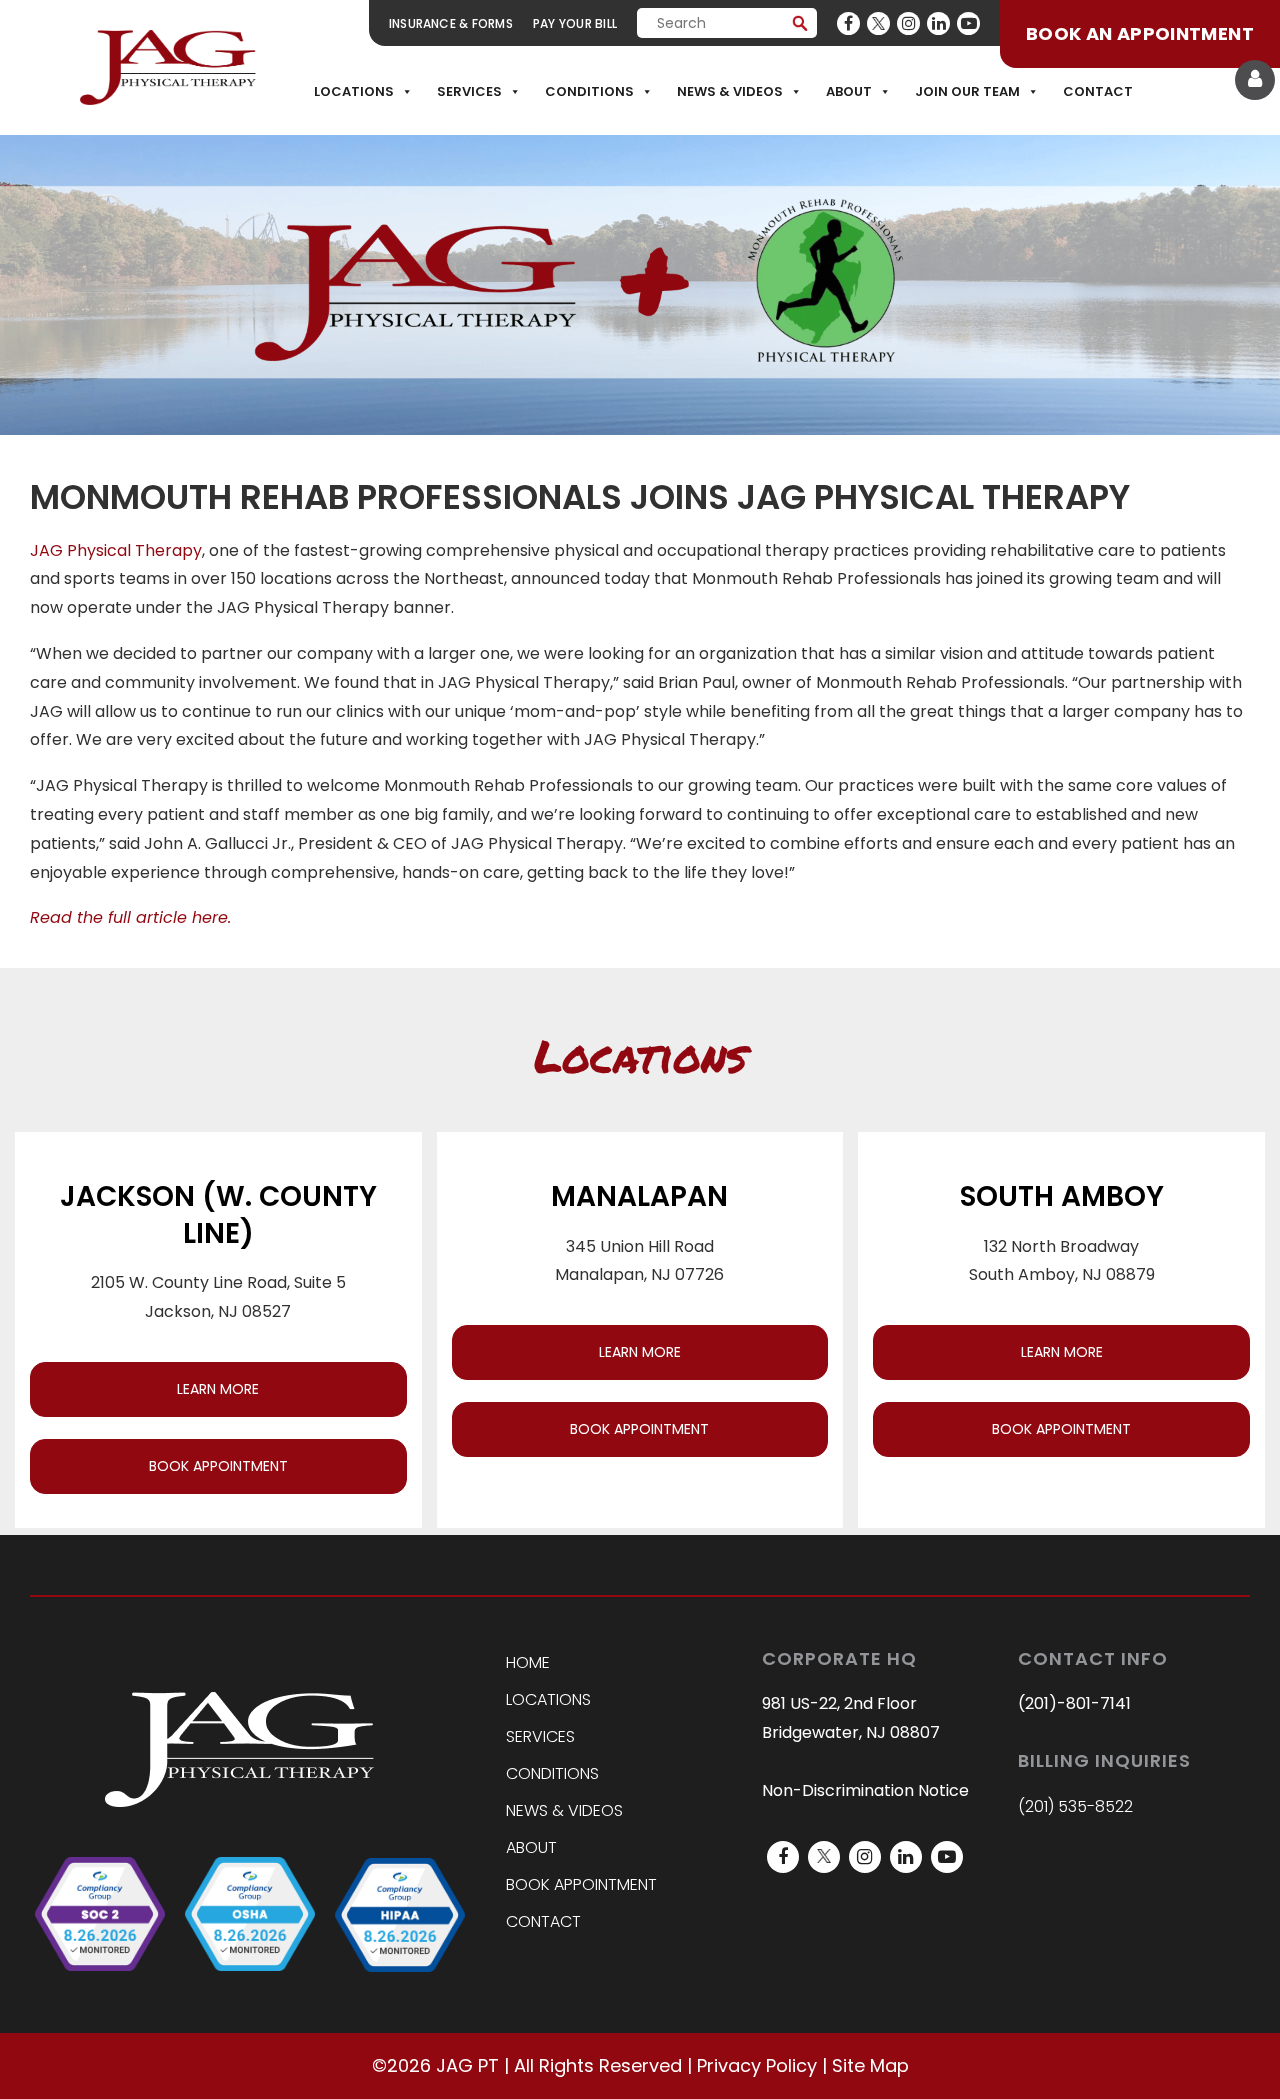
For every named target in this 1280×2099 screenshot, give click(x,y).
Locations (354, 91)
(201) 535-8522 (1075, 1806)
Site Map (870, 2065)
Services (469, 91)
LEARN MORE (218, 1389)
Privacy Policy (757, 2065)
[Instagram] (908, 23)
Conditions (589, 91)
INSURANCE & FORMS (451, 23)
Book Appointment (581, 1884)
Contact (1098, 91)
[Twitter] (878, 23)
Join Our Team (967, 91)
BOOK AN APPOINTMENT (1140, 33)
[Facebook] (848, 23)
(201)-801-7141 (1074, 1703)
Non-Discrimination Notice (865, 1790)
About (849, 91)
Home (528, 1662)
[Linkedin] (938, 23)
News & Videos (730, 91)
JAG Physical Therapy (116, 550)
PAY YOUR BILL (575, 23)
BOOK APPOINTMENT (218, 1466)
